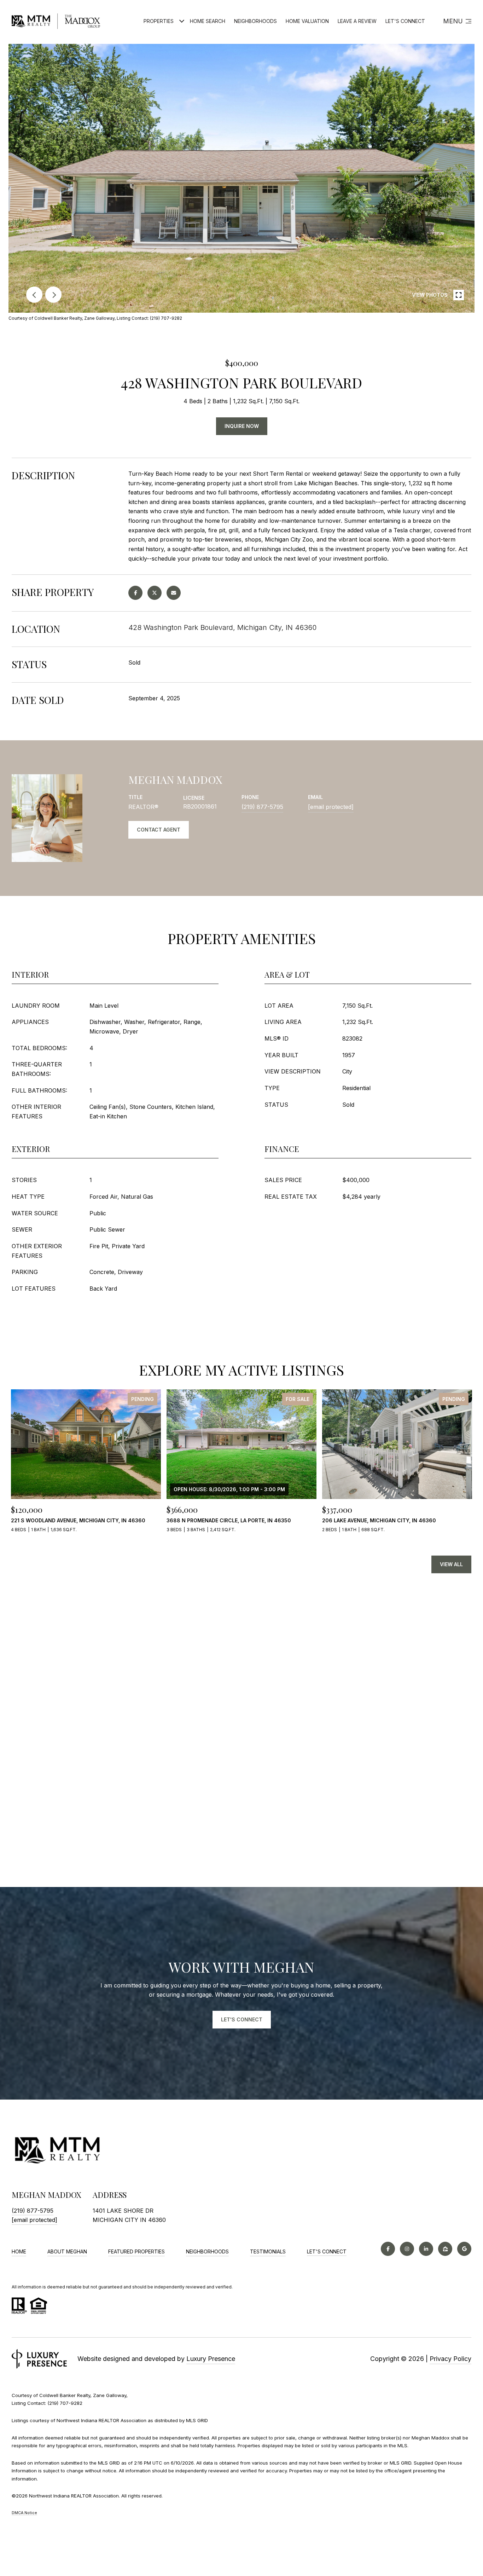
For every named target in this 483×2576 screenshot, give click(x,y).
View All (451, 1564)
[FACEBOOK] (388, 2249)
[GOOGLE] (464, 2249)
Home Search (208, 21)
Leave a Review (357, 21)
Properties (159, 21)
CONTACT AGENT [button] (159, 830)
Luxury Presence (211, 2359)
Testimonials (268, 2251)
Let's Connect (327, 2252)
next (53, 295)
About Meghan (67, 2251)
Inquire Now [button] (242, 426)
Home (19, 2251)
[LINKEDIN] (426, 2249)
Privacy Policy (450, 2359)
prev (34, 295)
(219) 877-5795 (262, 807)
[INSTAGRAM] (407, 2249)
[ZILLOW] (445, 2249)
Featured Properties (136, 2251)
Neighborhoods (255, 21)
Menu (453, 21)
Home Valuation (307, 21)
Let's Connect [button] (242, 2019)
